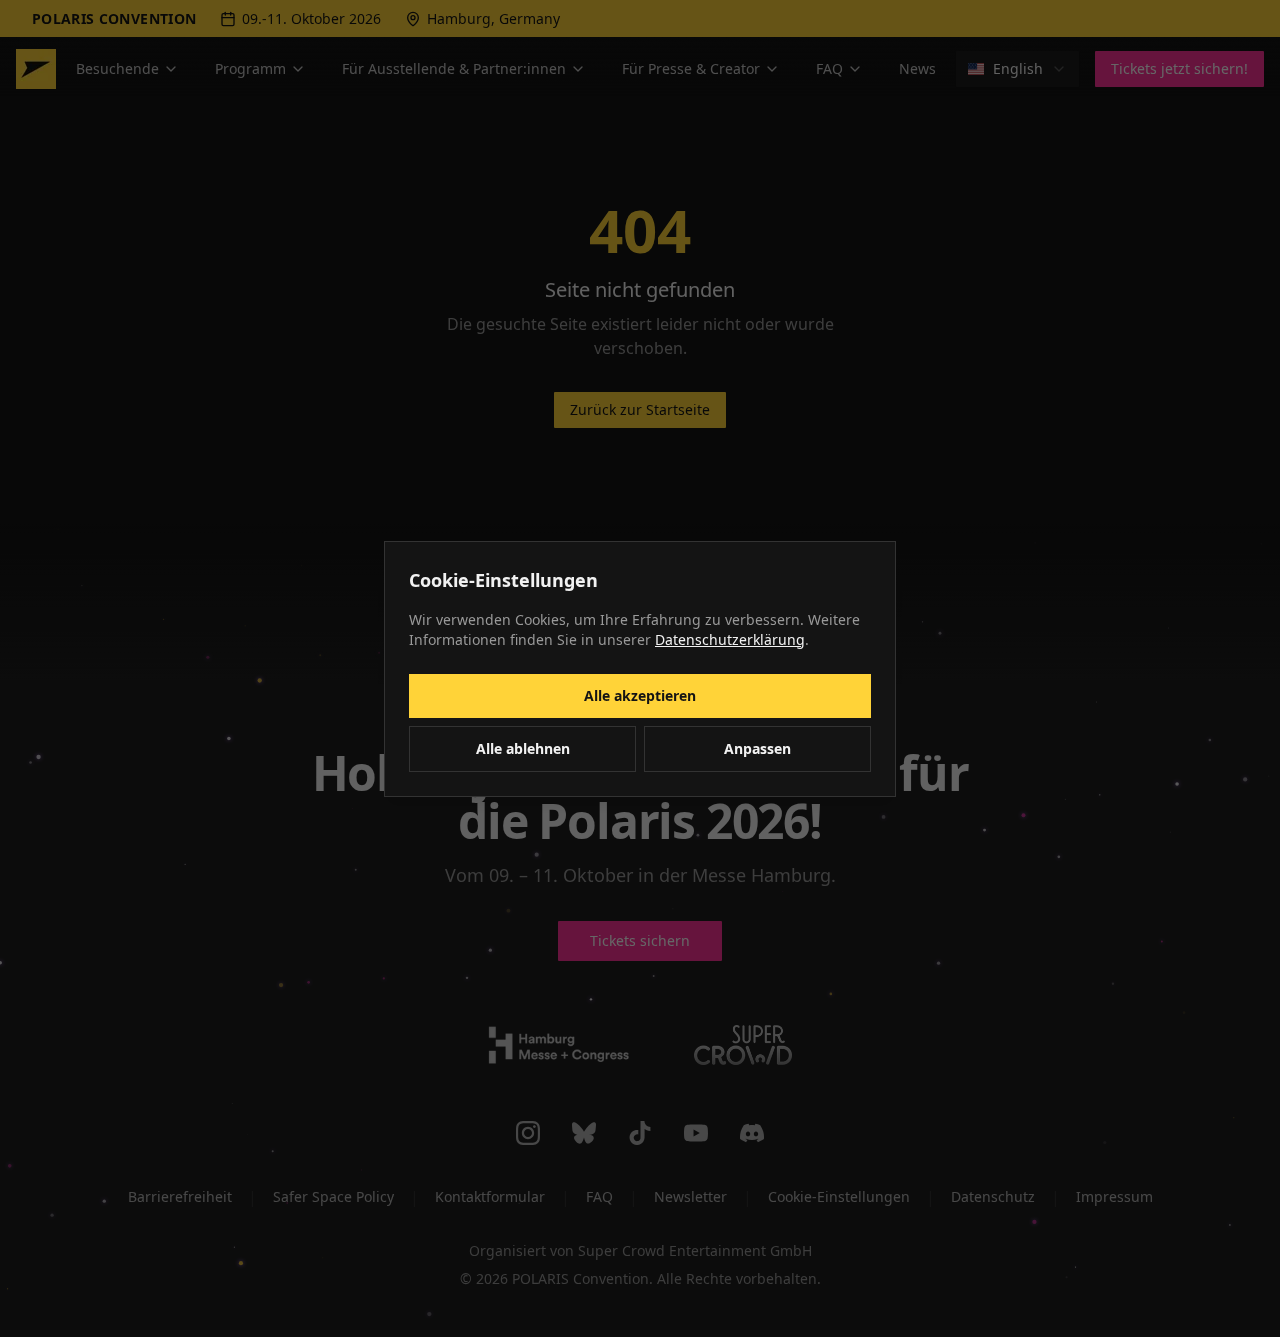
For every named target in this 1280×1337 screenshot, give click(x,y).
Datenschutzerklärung (730, 639)
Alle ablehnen (523, 748)
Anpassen (757, 748)
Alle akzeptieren (640, 695)
